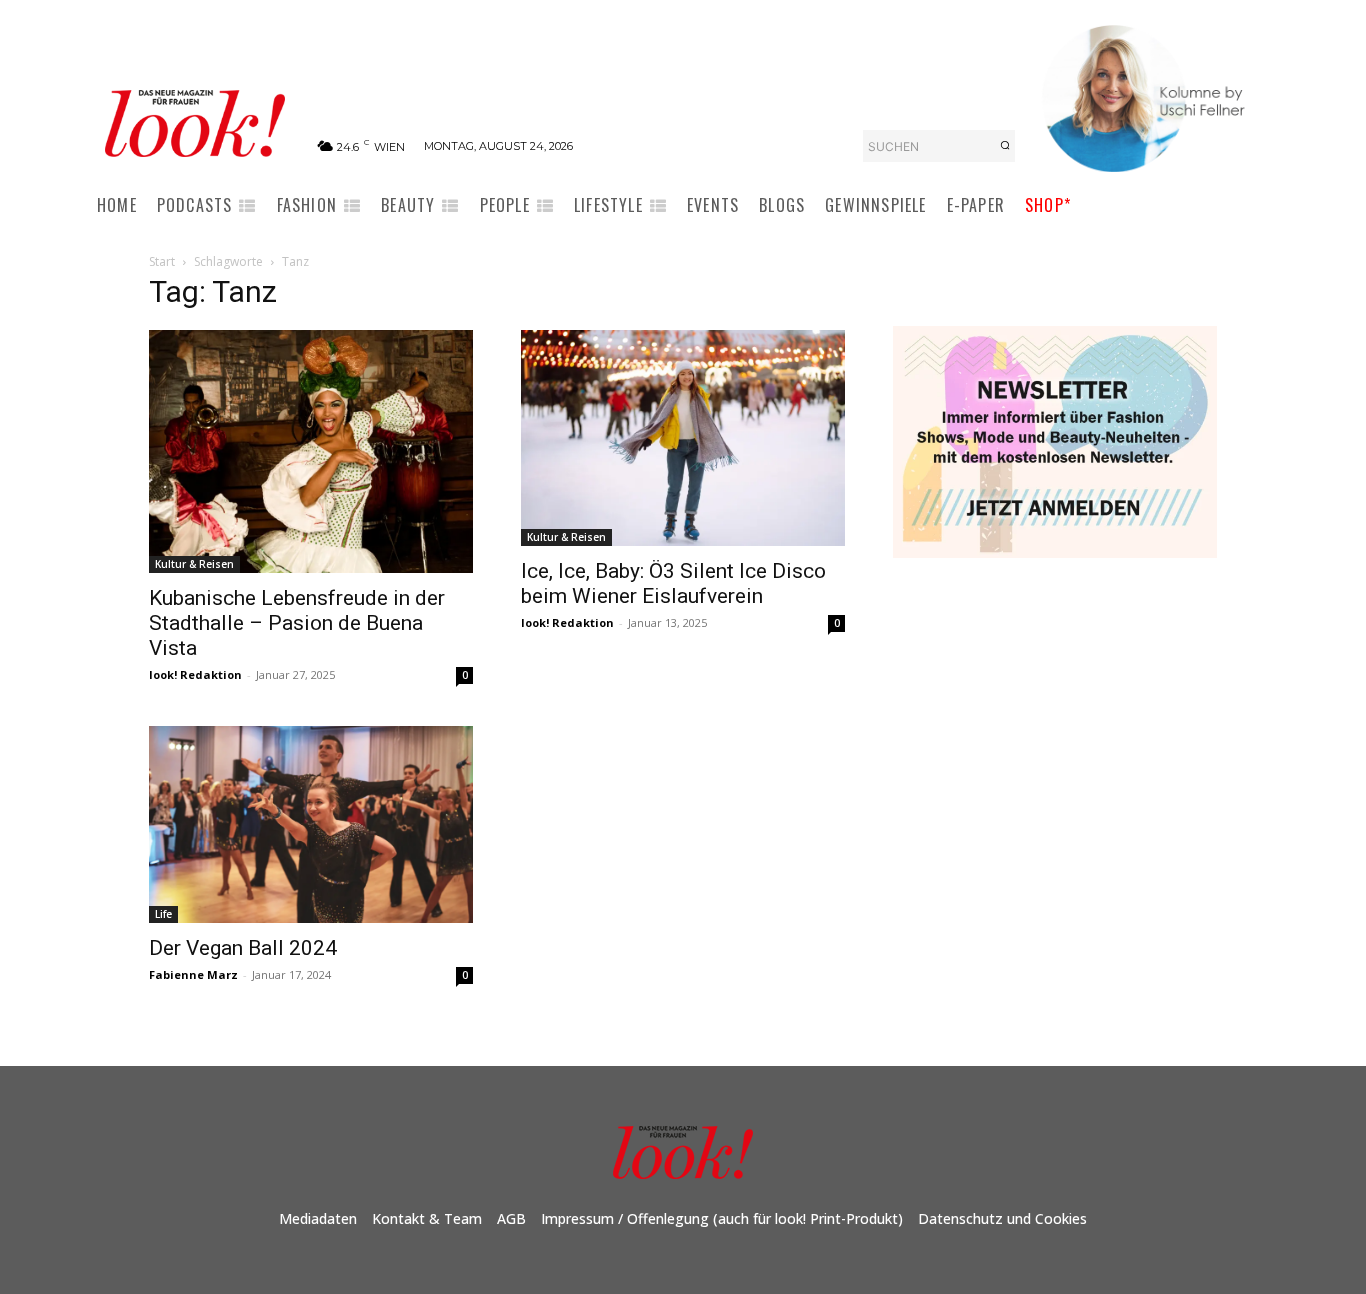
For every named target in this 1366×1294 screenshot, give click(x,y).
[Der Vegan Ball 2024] (311, 824)
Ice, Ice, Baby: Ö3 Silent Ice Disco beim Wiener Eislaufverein (673, 583)
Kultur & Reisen (194, 564)
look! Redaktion (195, 674)
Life (163, 914)
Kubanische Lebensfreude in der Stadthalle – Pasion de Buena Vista (297, 623)
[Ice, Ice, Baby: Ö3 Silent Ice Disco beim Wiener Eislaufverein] (683, 438)
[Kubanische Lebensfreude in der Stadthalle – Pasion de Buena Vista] (311, 451)
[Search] (1005, 146)
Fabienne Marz (193, 974)
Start (162, 261)
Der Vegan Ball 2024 (243, 948)
